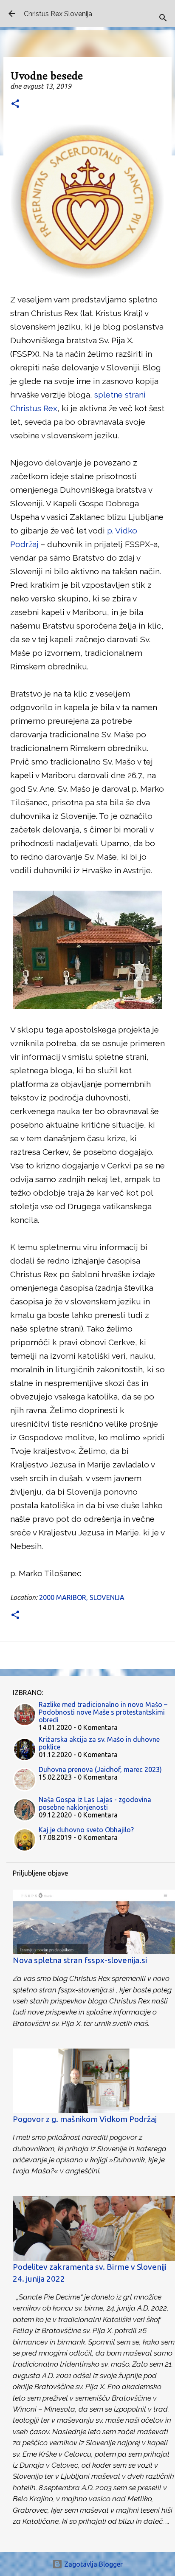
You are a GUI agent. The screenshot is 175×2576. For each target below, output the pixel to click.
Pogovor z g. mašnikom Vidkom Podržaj (85, 2119)
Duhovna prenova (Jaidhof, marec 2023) (100, 1769)
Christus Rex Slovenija (58, 14)
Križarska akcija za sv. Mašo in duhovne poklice (99, 1743)
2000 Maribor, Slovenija (82, 1597)
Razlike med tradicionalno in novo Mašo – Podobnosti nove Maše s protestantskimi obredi (103, 1712)
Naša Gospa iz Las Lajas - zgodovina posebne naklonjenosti (95, 1803)
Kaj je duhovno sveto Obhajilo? (86, 1830)
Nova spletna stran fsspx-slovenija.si (80, 1960)
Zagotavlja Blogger (93, 2564)
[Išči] (163, 18)
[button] (15, 104)
